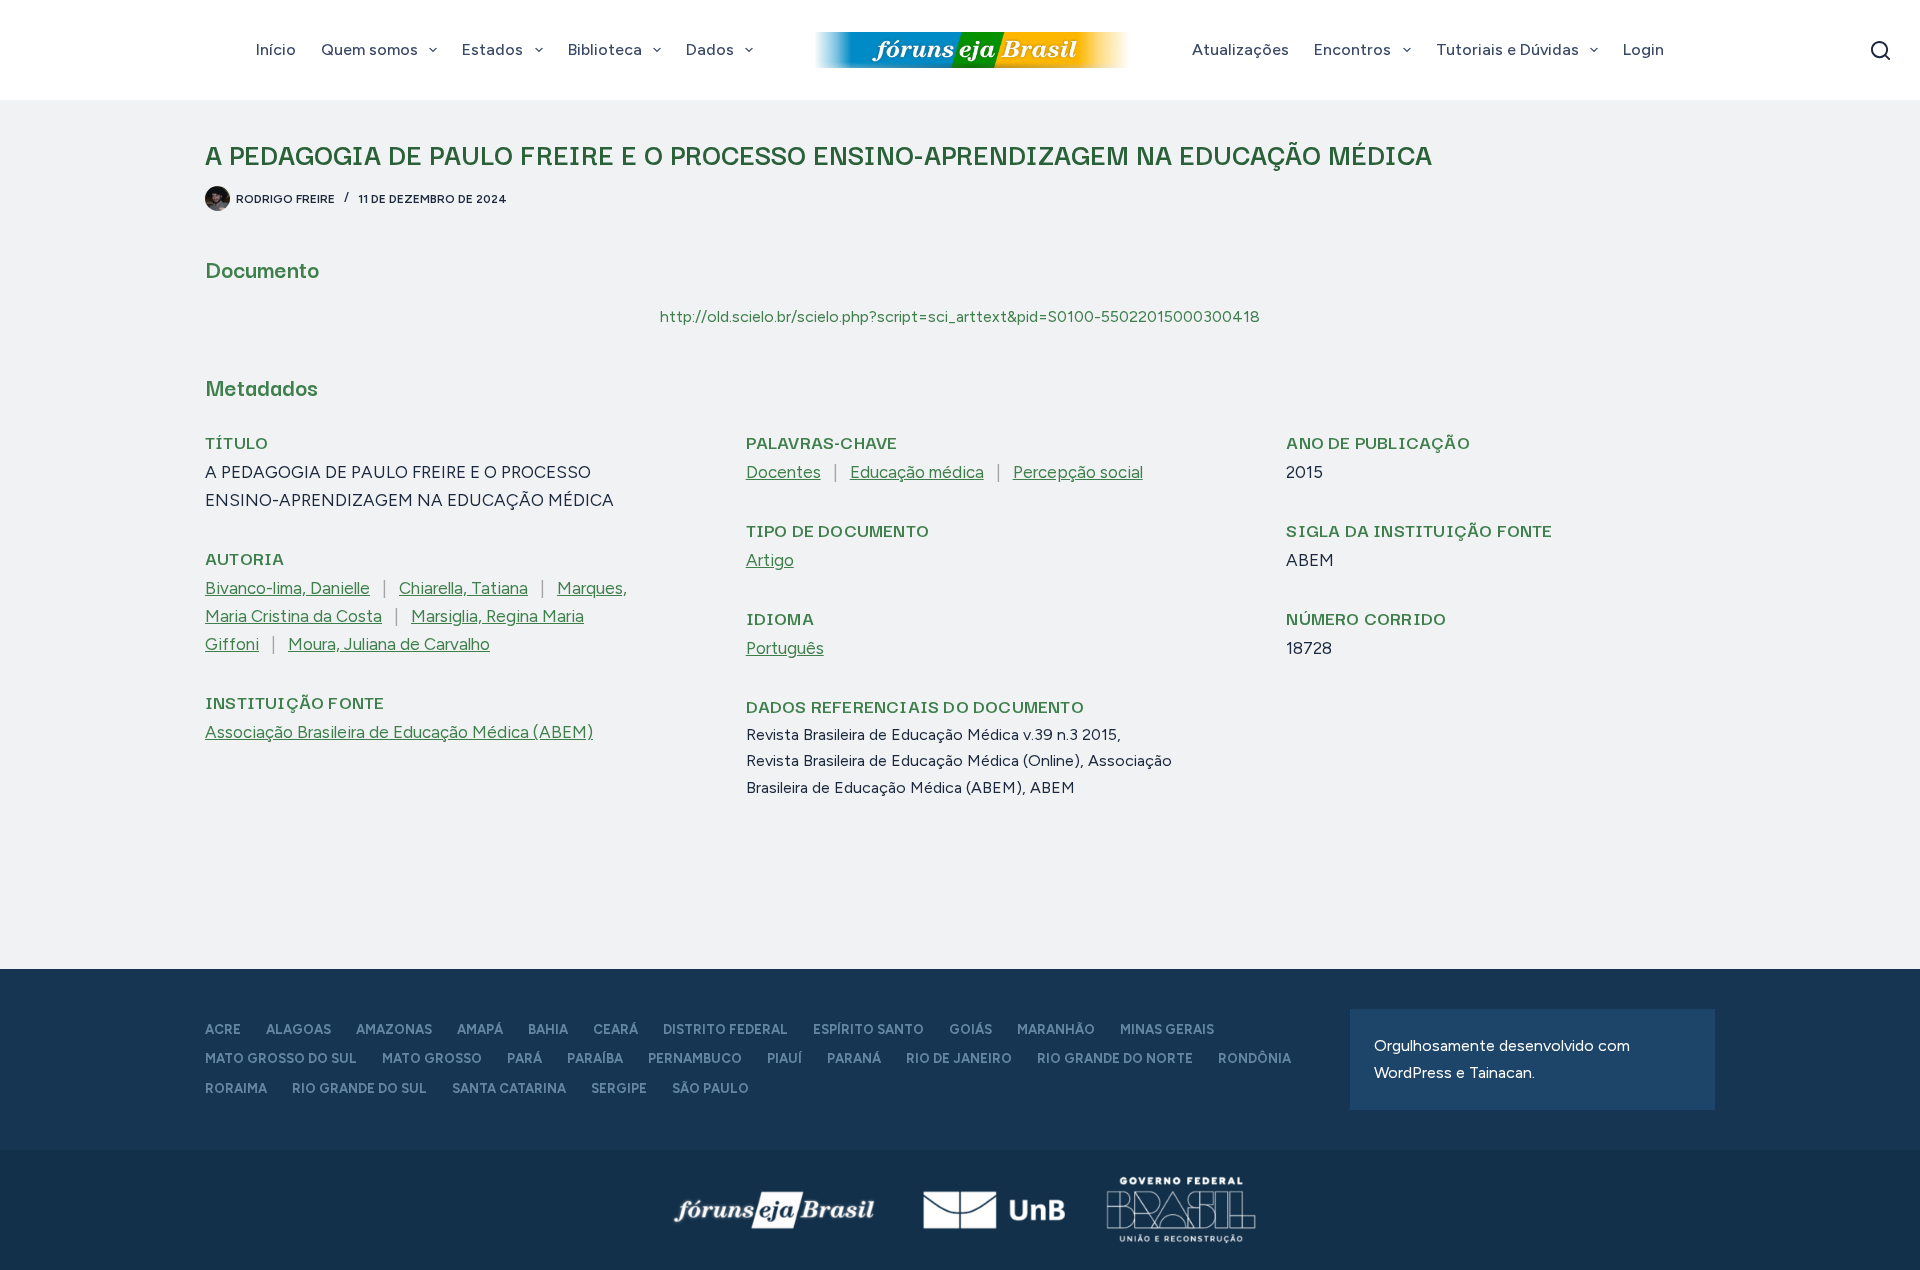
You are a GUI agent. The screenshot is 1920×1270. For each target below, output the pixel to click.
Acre (223, 1029)
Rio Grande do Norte (1115, 1058)
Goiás (970, 1029)
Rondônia (1254, 1058)
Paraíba (595, 1058)
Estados (492, 49)
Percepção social (1078, 472)
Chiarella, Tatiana (463, 588)
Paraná (854, 1058)
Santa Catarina (509, 1088)
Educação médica (917, 472)
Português (785, 648)
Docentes (783, 472)
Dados (710, 49)
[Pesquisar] (1880, 50)
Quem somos (369, 49)
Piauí (784, 1058)
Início (276, 49)
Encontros (1352, 49)
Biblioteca (605, 49)
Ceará (615, 1029)
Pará (524, 1058)
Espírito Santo (868, 1029)
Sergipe (619, 1088)
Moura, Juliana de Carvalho (389, 644)
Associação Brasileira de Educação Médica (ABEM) (399, 732)
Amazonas (394, 1029)
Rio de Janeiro (959, 1058)
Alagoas (298, 1029)
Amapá (480, 1029)
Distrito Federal (725, 1029)
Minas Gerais (1167, 1029)
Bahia (548, 1029)
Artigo (770, 560)
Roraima (236, 1088)
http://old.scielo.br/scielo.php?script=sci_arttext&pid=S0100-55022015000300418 (960, 316)
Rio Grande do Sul (359, 1088)
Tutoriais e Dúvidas (1507, 49)
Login (1643, 49)
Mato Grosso (432, 1058)
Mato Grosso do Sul (281, 1058)
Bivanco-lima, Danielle (287, 588)
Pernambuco (695, 1058)
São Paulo (710, 1088)
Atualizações (1240, 49)
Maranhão (1056, 1029)
